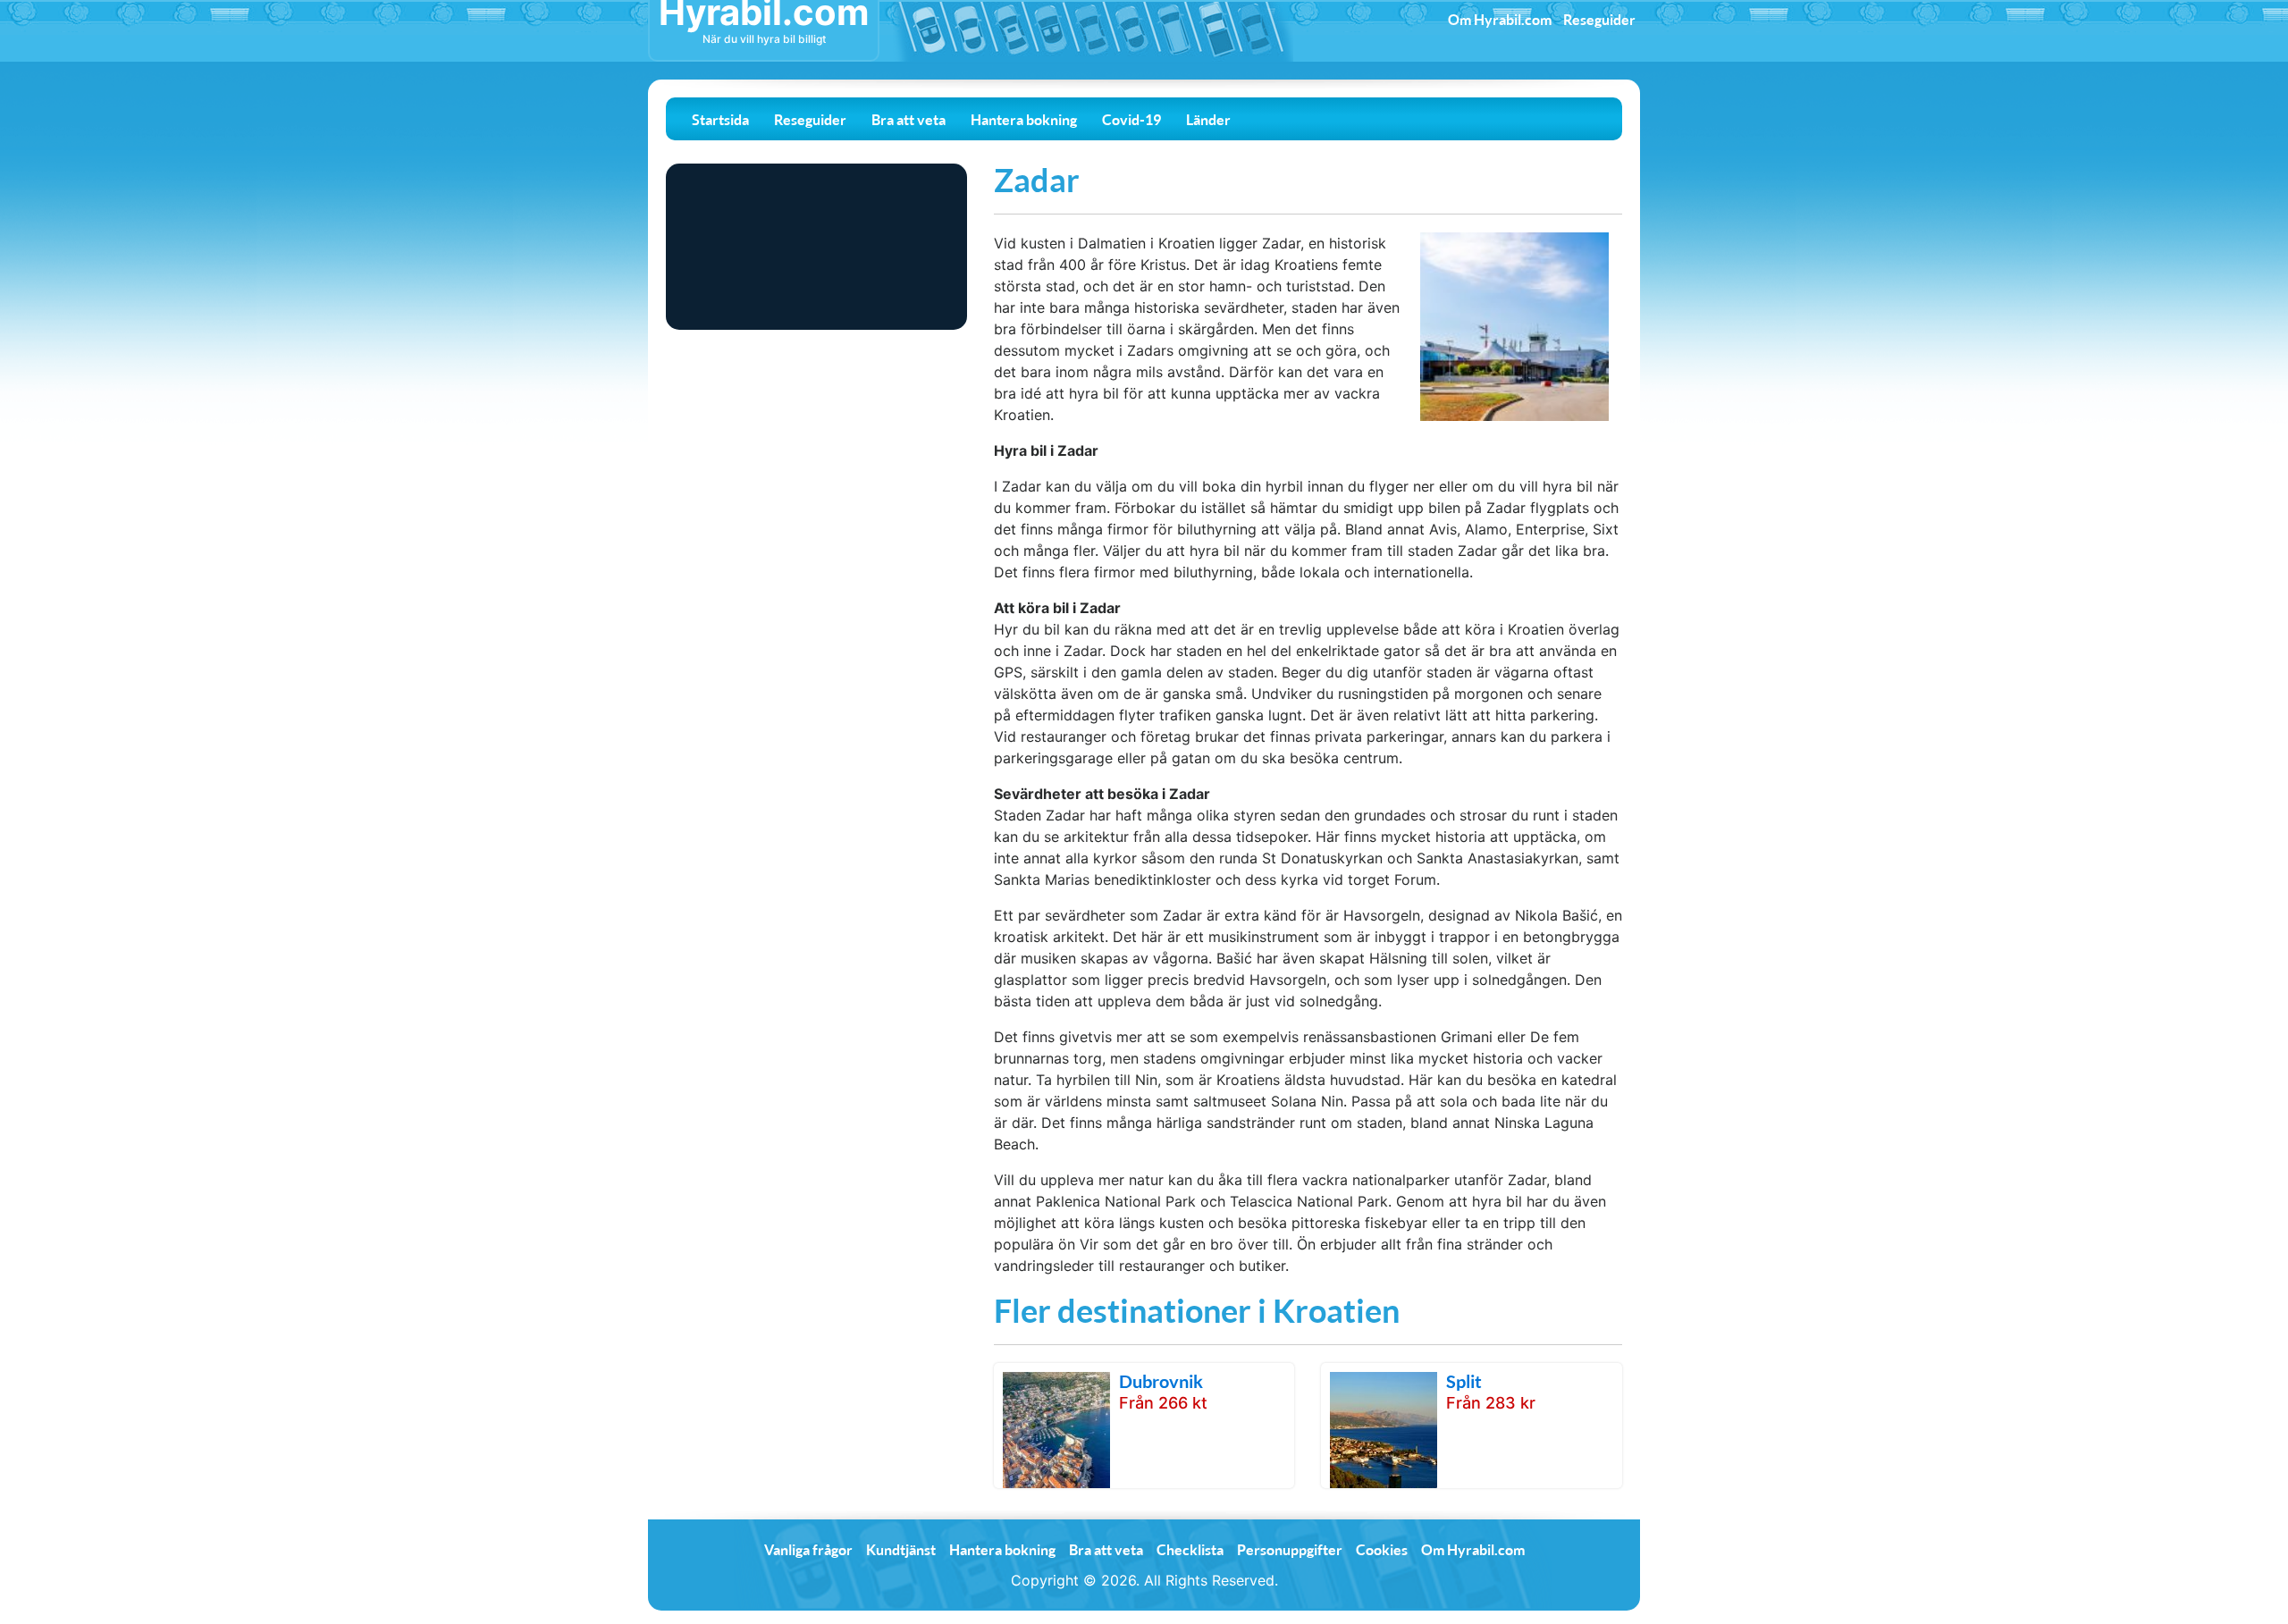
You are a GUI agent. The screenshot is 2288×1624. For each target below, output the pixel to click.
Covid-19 (1131, 119)
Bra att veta (908, 119)
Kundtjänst (901, 1549)
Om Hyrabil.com (1500, 19)
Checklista (1190, 1549)
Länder (1208, 119)
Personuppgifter (1290, 1549)
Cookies (1382, 1549)
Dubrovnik (1161, 1381)
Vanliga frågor (808, 1549)
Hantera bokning (1024, 119)
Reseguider (1599, 19)
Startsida (720, 119)
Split (1464, 1381)
